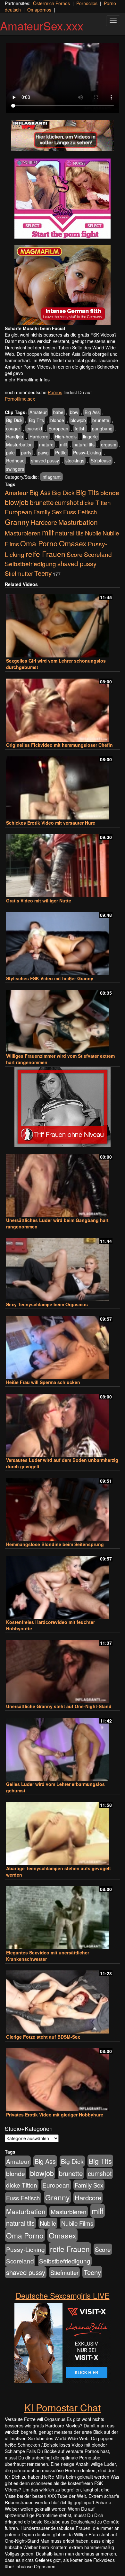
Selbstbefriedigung (30, 563)
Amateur (38, 412)
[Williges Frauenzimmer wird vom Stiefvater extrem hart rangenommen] (63, 1019)
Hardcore (39, 436)
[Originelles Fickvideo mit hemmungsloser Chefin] (63, 707)
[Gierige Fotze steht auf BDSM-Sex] (63, 1999)
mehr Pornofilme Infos (27, 379)
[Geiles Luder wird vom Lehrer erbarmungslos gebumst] (63, 1746)
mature (46, 444)
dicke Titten (95, 502)
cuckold (34, 428)
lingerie (90, 436)
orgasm (109, 444)
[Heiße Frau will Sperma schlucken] (63, 1345)
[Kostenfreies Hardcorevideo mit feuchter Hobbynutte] (63, 1584)
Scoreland (98, 554)
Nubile (93, 533)
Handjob (15, 436)
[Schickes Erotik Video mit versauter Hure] (63, 785)
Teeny (43, 573)
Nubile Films (77, 2223)
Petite (61, 452)
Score (75, 554)
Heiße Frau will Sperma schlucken (43, 1382)
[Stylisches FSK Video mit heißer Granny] (63, 941)
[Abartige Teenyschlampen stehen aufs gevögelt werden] (63, 1831)
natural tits (84, 444)
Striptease (101, 461)
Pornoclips (87, 3)
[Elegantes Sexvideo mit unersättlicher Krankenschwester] (63, 1915)
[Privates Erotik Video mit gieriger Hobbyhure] (63, 2077)
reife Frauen (46, 554)
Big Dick (14, 420)
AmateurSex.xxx (42, 25)
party (26, 452)
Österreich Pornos (51, 3)
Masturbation (19, 444)
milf (63, 444)
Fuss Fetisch (80, 512)
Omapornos (39, 10)
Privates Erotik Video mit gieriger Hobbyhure (55, 2115)
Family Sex (48, 512)
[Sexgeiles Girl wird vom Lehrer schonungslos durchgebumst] (63, 623)
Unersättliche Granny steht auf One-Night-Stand (59, 1706)
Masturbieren (23, 533)
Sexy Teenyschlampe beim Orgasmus (47, 1304)
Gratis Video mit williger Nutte (39, 901)
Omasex (73, 543)
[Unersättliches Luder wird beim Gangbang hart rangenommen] (63, 1182)
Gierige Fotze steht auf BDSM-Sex (43, 2037)
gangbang (102, 428)
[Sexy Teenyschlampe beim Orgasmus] (63, 1267)
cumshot (67, 502)
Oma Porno (39, 543)
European (58, 428)
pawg (43, 452)
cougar (13, 428)
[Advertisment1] (63, 199)
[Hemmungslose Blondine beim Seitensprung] (63, 1507)
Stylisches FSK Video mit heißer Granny (50, 978)
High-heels (66, 436)
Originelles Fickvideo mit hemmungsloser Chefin (59, 745)
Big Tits (36, 420)
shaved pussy (45, 461)
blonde (57, 420)
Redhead (15, 461)
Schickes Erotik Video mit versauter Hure (51, 823)
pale (10, 452)
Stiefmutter (19, 573)
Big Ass (92, 412)
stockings (75, 461)
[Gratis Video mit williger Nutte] (63, 863)
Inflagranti (51, 477)
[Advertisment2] (63, 285)
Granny (17, 522)
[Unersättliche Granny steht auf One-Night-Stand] (63, 1669)
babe (58, 412)
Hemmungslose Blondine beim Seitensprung (55, 1544)
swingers (15, 469)
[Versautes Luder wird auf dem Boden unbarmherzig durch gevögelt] (63, 1422)
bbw (74, 412)
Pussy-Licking (87, 452)
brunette (101, 420)
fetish (80, 428)
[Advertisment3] (63, 1107)
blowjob (78, 420)
